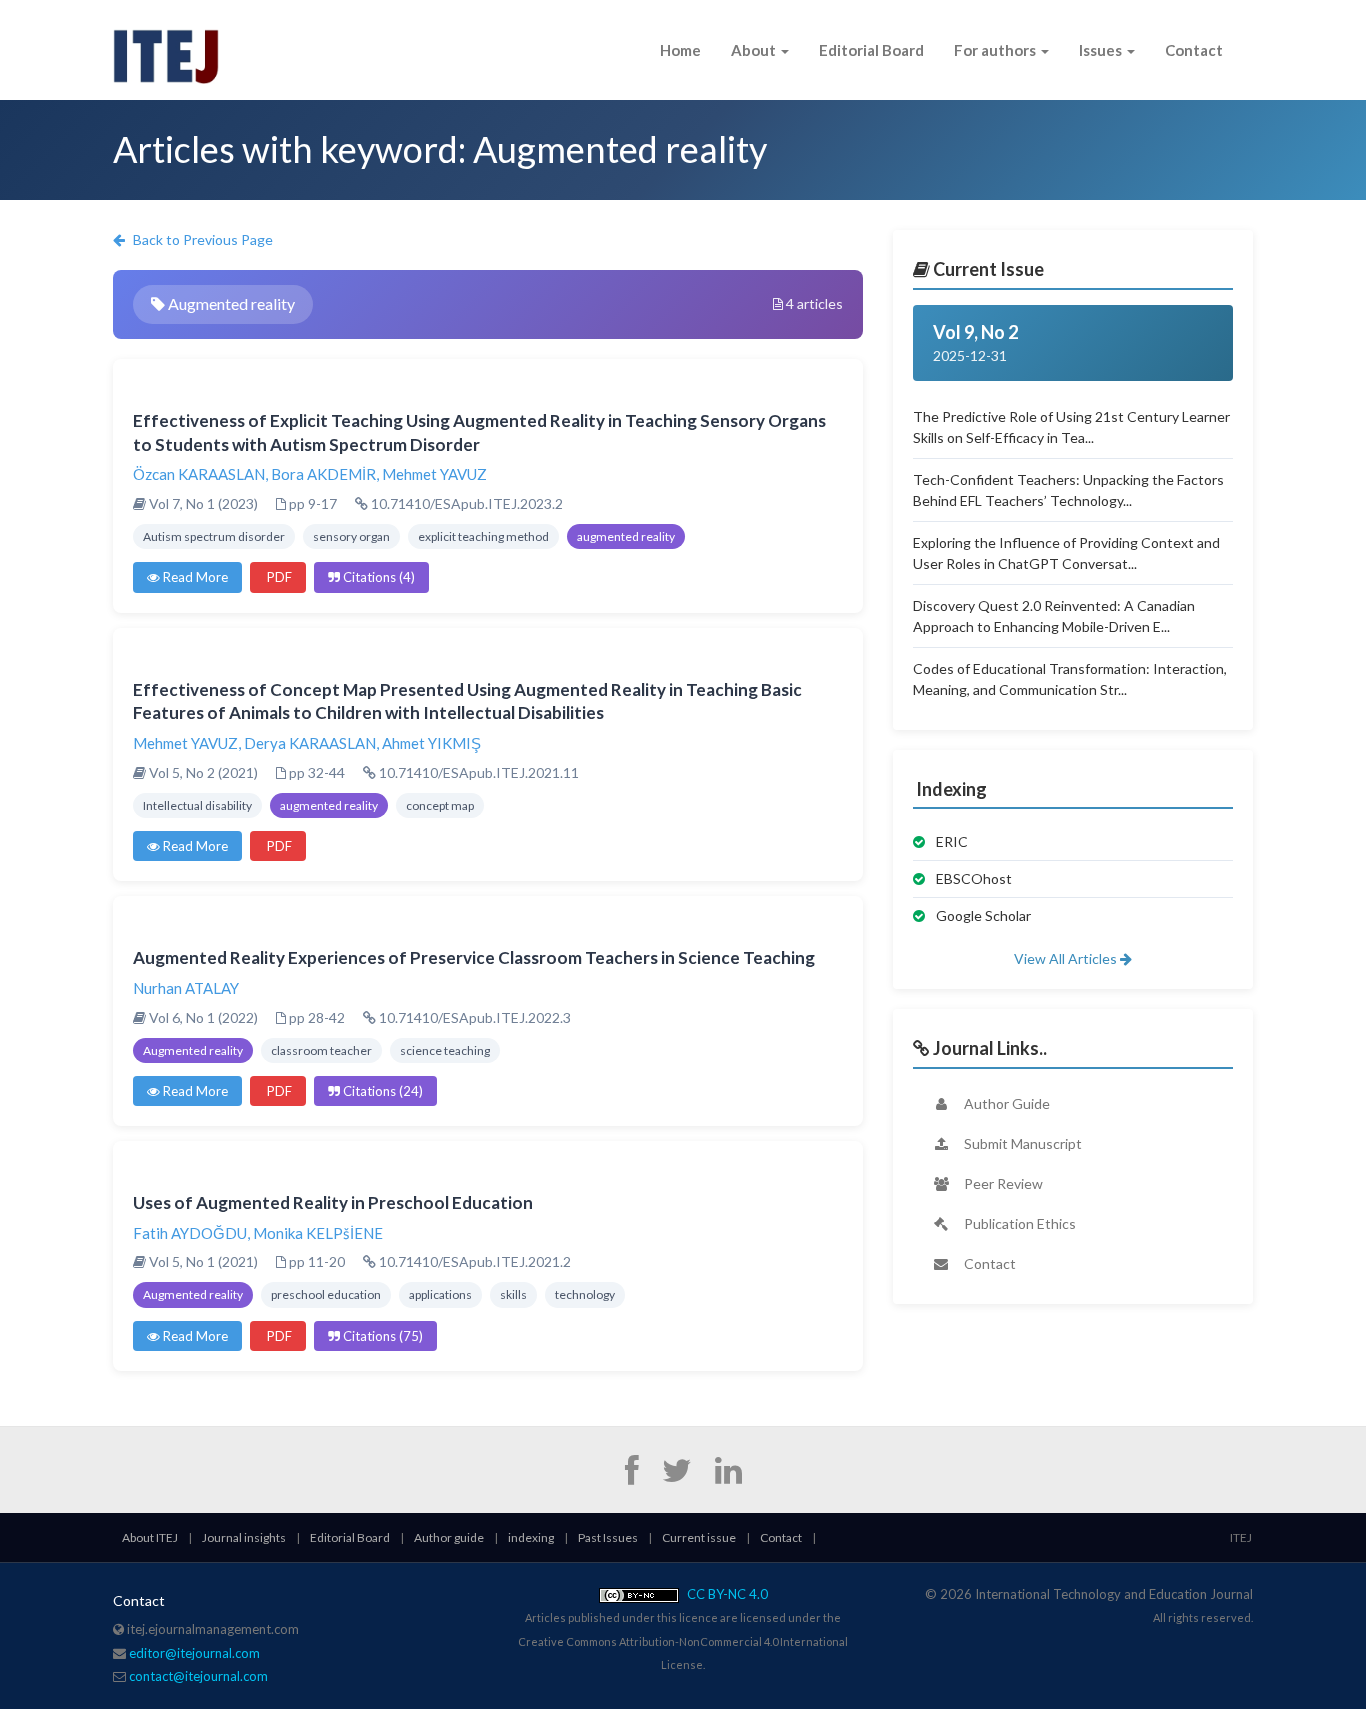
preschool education (326, 1294)
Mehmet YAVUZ (434, 474)
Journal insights (244, 1537)
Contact (1194, 50)
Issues (1102, 50)
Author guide (449, 1537)
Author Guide (1005, 1103)
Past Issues (608, 1537)
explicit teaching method (483, 536)
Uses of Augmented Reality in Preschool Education (333, 1202)
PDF (278, 577)
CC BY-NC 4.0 (726, 1594)
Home (680, 50)
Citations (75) (381, 1336)
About (755, 50)
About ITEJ (150, 1537)
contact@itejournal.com (198, 1676)
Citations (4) (377, 577)
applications (440, 1294)
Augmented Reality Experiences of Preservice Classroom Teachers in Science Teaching (474, 957)
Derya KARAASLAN (310, 743)
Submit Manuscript (1021, 1143)
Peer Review (1002, 1183)
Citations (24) (381, 1091)
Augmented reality (193, 1050)
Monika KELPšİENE (318, 1233)
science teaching (445, 1050)
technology (585, 1294)
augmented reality (626, 536)
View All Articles (1067, 958)
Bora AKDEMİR (323, 474)
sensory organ (351, 536)
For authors (996, 50)
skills (513, 1294)
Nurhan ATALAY (186, 988)
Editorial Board (871, 50)
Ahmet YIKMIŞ (431, 743)
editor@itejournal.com (194, 1653)
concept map (440, 805)
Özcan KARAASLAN (199, 474)
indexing (531, 1537)
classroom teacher (321, 1050)
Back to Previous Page (201, 239)
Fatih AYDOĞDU (190, 1233)
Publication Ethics (1018, 1223)
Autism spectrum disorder (214, 536)
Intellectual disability (197, 805)
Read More (194, 577)
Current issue (699, 1537)
